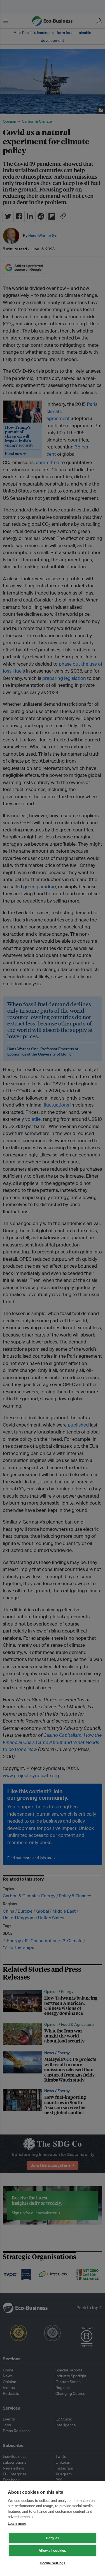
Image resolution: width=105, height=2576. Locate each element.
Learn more (17, 2523)
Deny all (53, 2538)
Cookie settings (53, 2563)
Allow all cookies (52, 2551)
